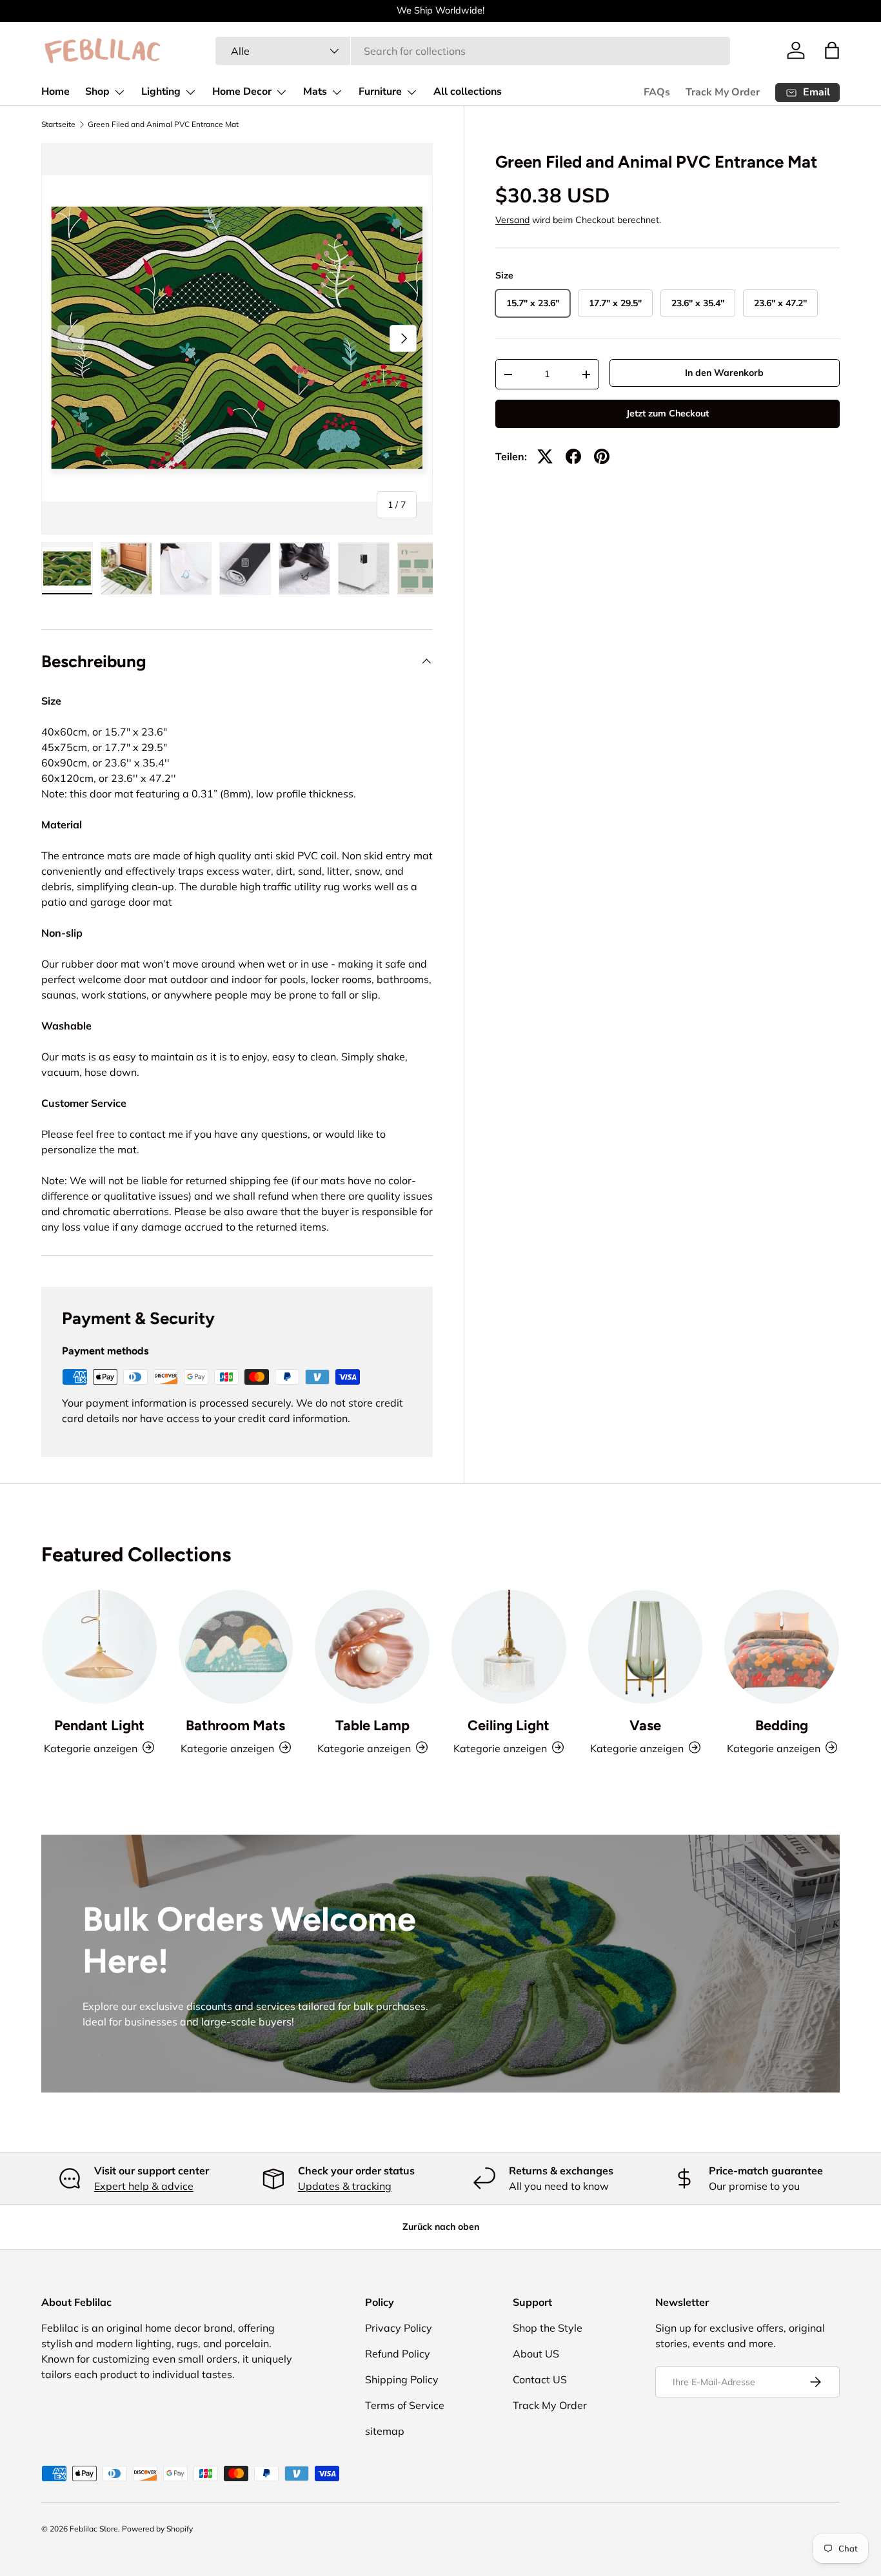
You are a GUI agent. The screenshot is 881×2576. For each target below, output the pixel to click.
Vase (645, 1724)
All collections (468, 92)
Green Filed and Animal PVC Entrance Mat (163, 124)
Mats (315, 92)
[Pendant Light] (99, 1647)
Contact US (540, 2379)
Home (55, 92)
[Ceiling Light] (509, 1647)
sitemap (385, 2431)
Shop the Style (548, 2328)
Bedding (782, 1724)
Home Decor (242, 92)
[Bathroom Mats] (236, 1647)
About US (536, 2354)
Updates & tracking (345, 2186)
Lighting (161, 92)
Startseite (58, 124)
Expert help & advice (144, 2186)
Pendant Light (99, 1724)
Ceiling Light (509, 1724)
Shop (97, 92)
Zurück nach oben (441, 2227)
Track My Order (723, 92)
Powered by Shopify (157, 2529)
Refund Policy (398, 2354)
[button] (832, 50)
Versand (512, 220)
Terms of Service (405, 2405)
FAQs (657, 92)
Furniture (380, 92)
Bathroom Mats (235, 1724)
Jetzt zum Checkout (668, 413)
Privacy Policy (399, 2328)
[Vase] (646, 1647)
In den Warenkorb (724, 373)
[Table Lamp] (372, 1647)
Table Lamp (372, 1724)
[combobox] (473, 51)
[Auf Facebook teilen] (573, 456)
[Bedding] (782, 1647)
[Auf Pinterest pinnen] (602, 456)
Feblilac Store (94, 2529)
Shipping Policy (402, 2379)
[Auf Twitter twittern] (545, 456)
